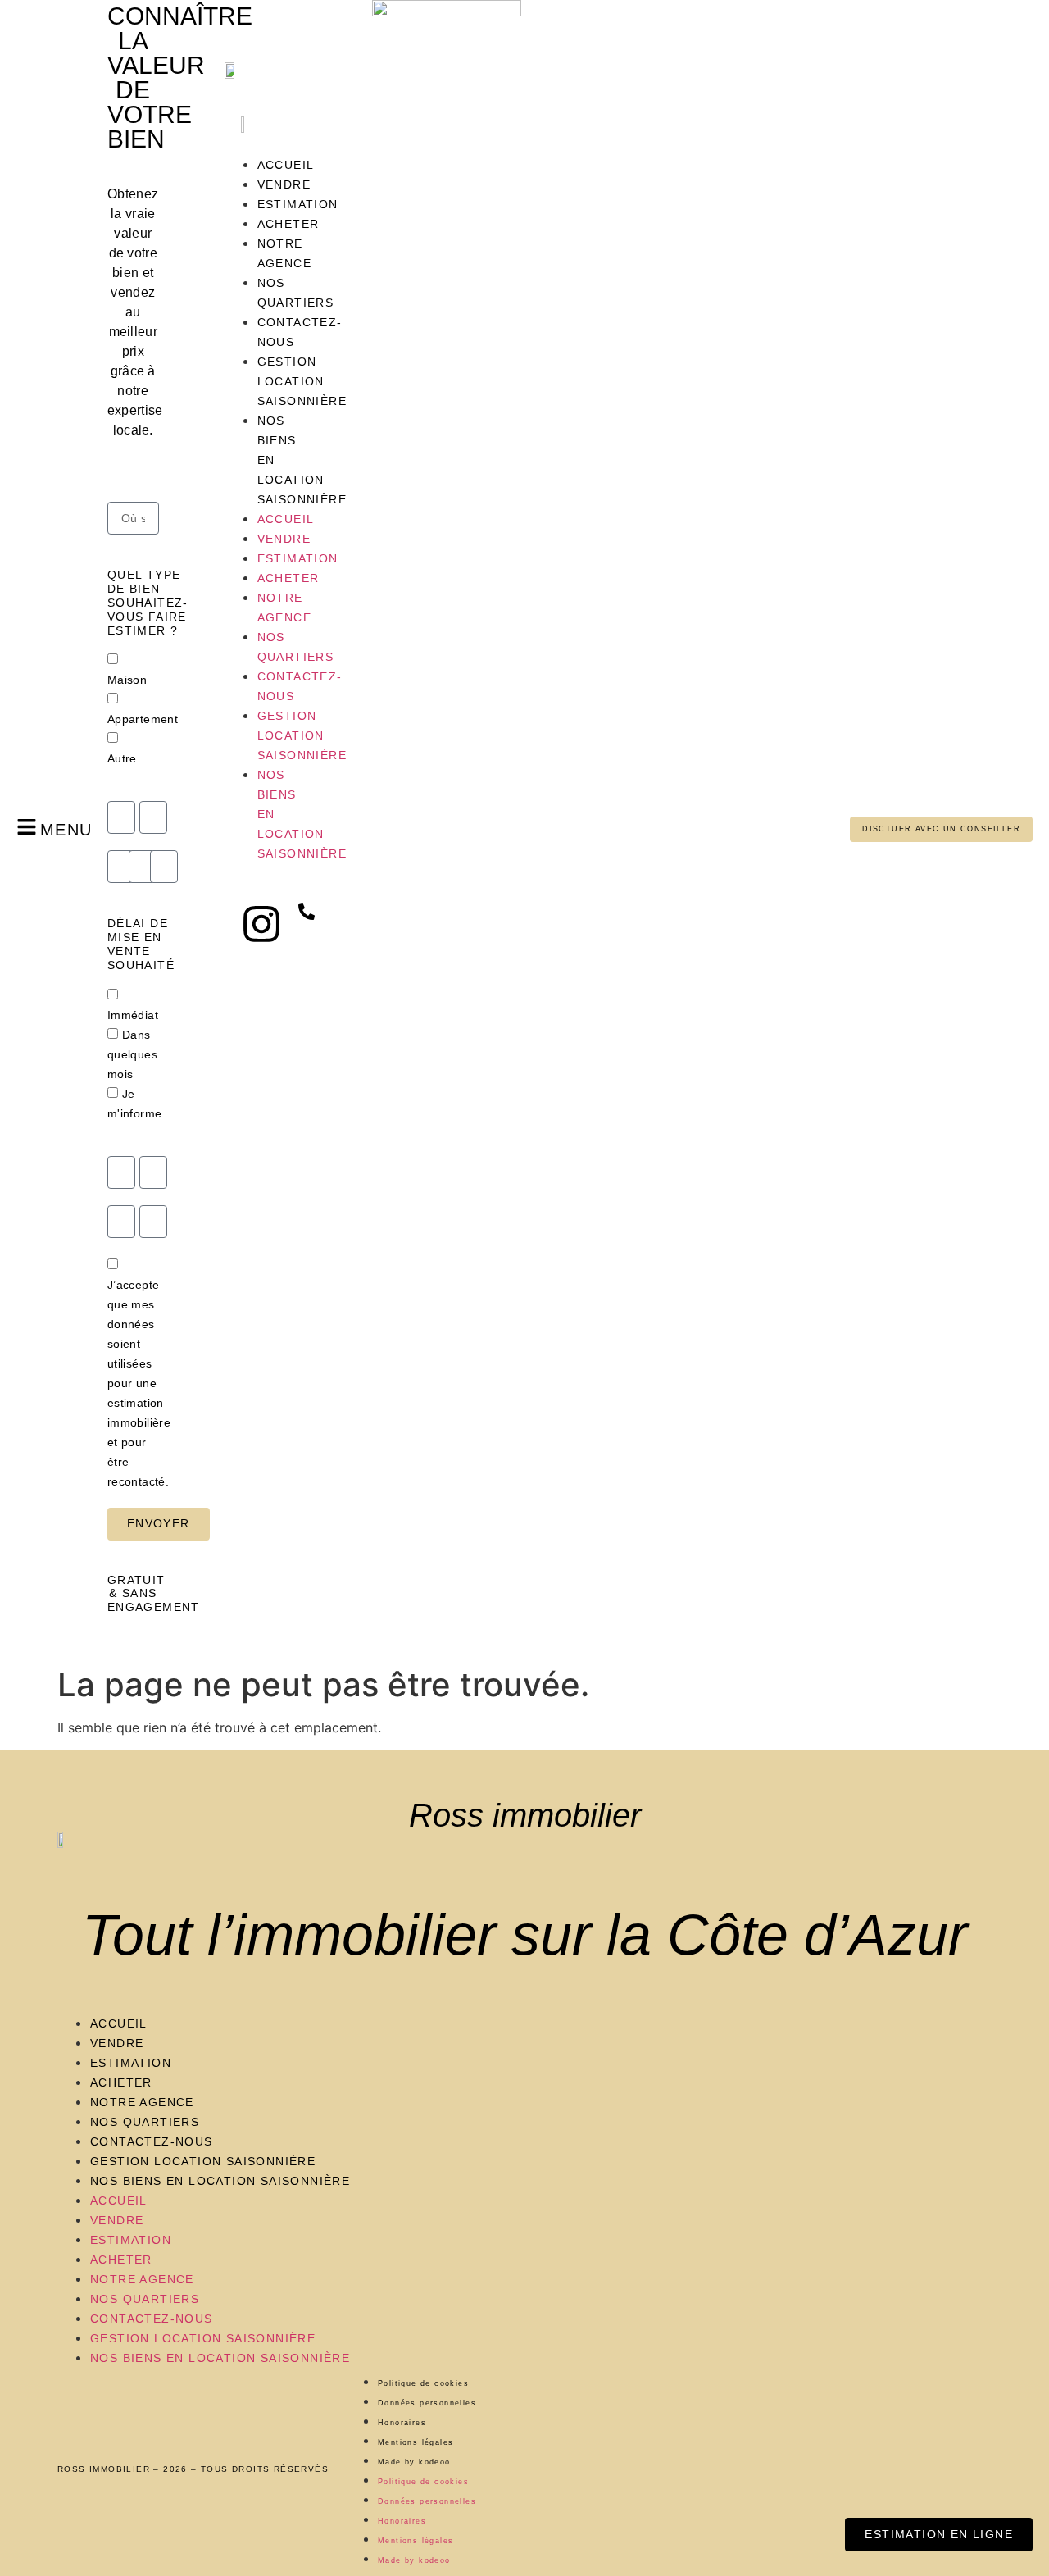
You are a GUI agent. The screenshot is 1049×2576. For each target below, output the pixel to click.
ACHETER (121, 2082)
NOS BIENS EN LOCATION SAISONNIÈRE (220, 2181)
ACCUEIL (119, 2023)
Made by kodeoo (414, 2462)
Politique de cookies (423, 2383)
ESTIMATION (131, 2063)
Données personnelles (427, 2403)
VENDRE (117, 2043)
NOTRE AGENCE (142, 2102)
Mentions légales (416, 2442)
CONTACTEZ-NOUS (152, 2141)
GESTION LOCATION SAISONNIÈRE (203, 2161)
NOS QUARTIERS (145, 2122)
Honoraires (402, 2423)
